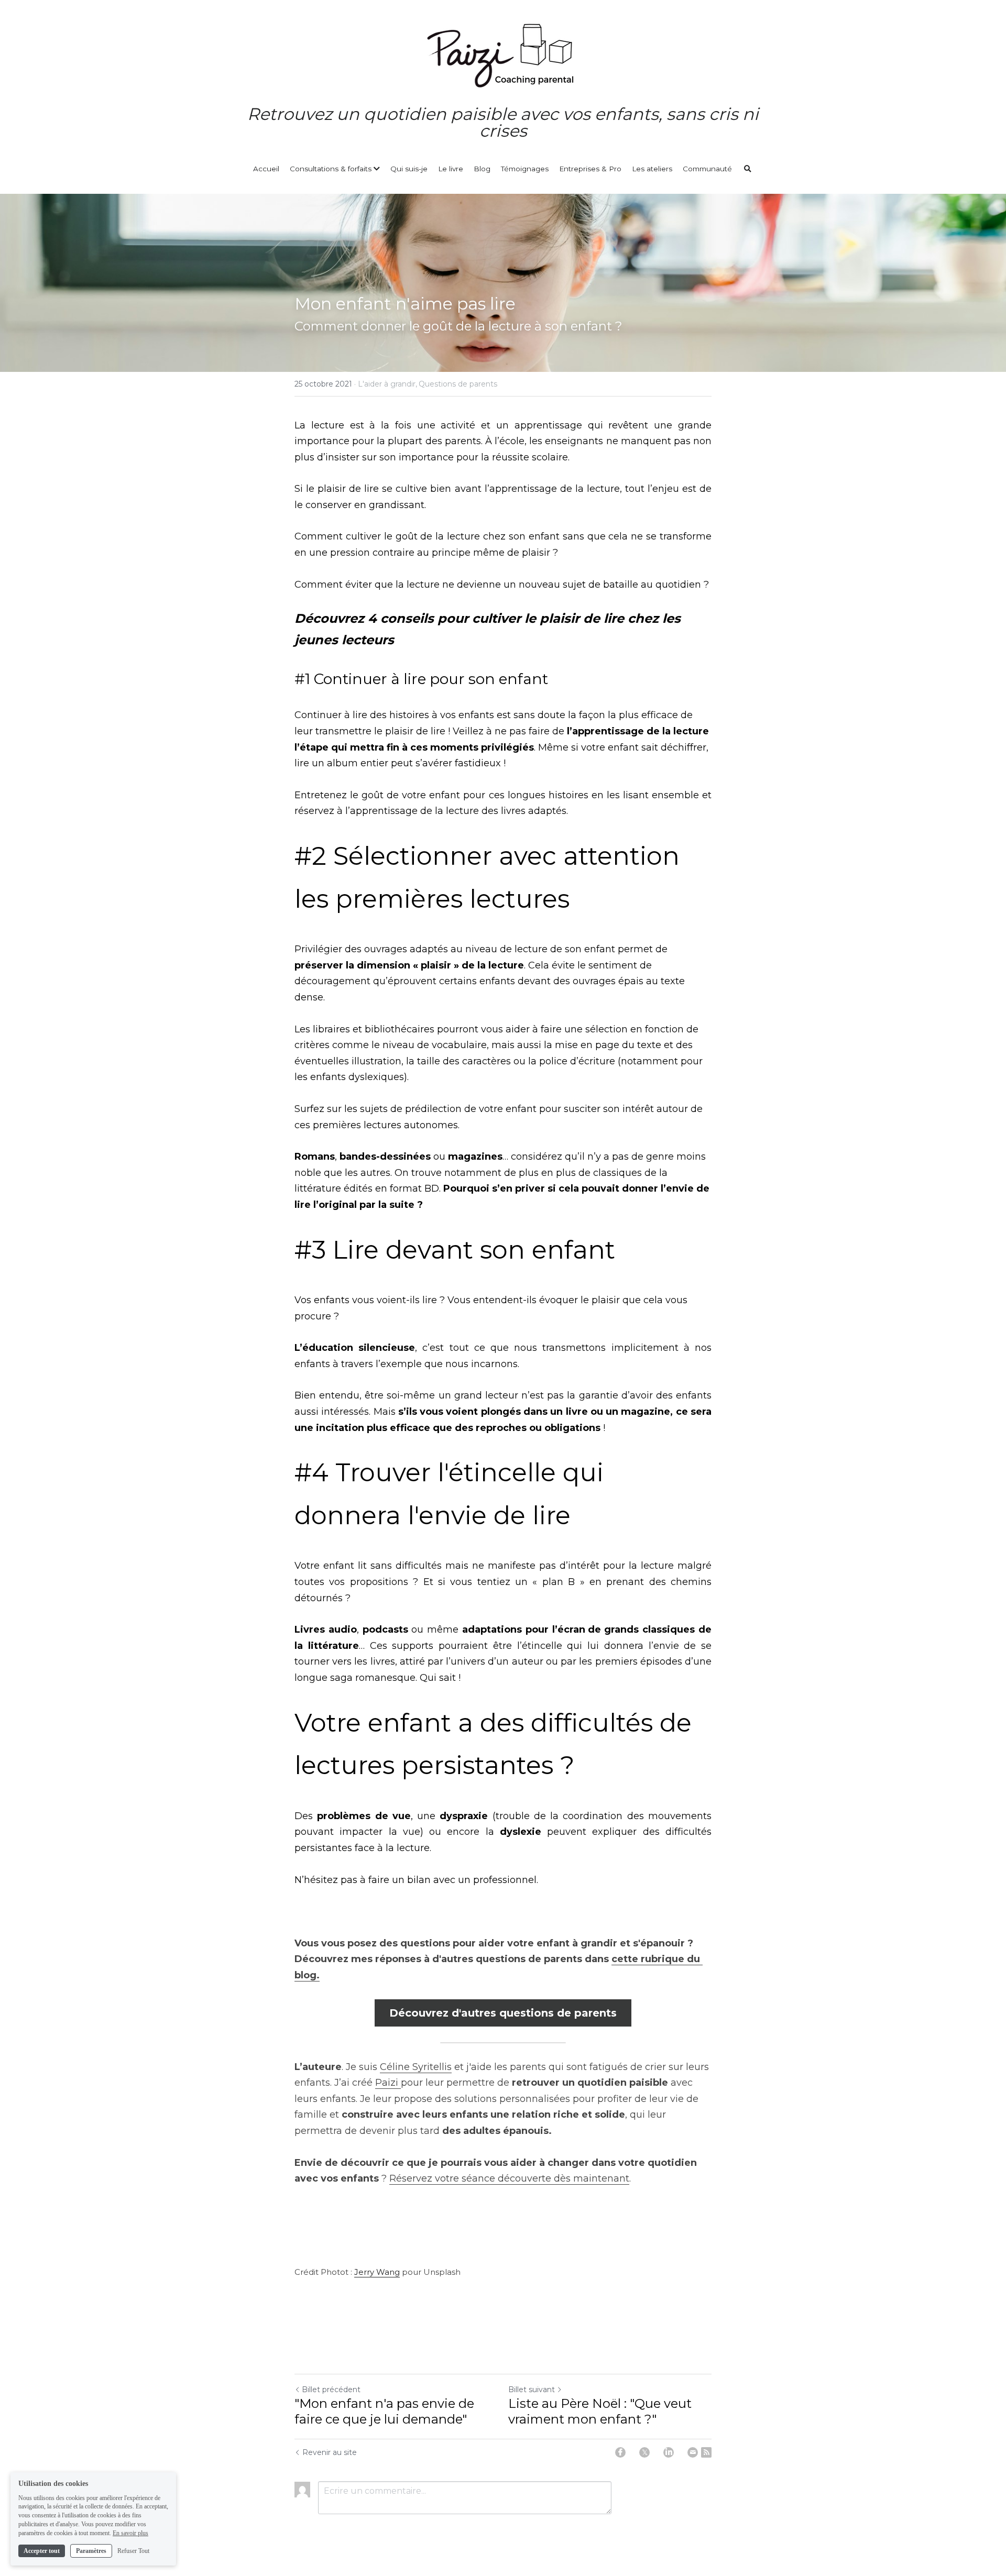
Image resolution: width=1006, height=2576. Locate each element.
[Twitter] (644, 2452)
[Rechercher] (748, 169)
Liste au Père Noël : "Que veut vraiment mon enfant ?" (600, 2411)
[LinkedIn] (669, 2452)
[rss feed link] (706, 2452)
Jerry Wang (377, 2272)
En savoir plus (130, 2533)
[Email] (693, 2452)
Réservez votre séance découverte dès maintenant (509, 2178)
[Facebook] (620, 2452)
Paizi (388, 2083)
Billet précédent (331, 2390)
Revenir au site (330, 2452)
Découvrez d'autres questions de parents (503, 2013)
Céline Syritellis (416, 2067)
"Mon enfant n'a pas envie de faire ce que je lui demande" (384, 2411)
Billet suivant (532, 2390)
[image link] (503, 55)
